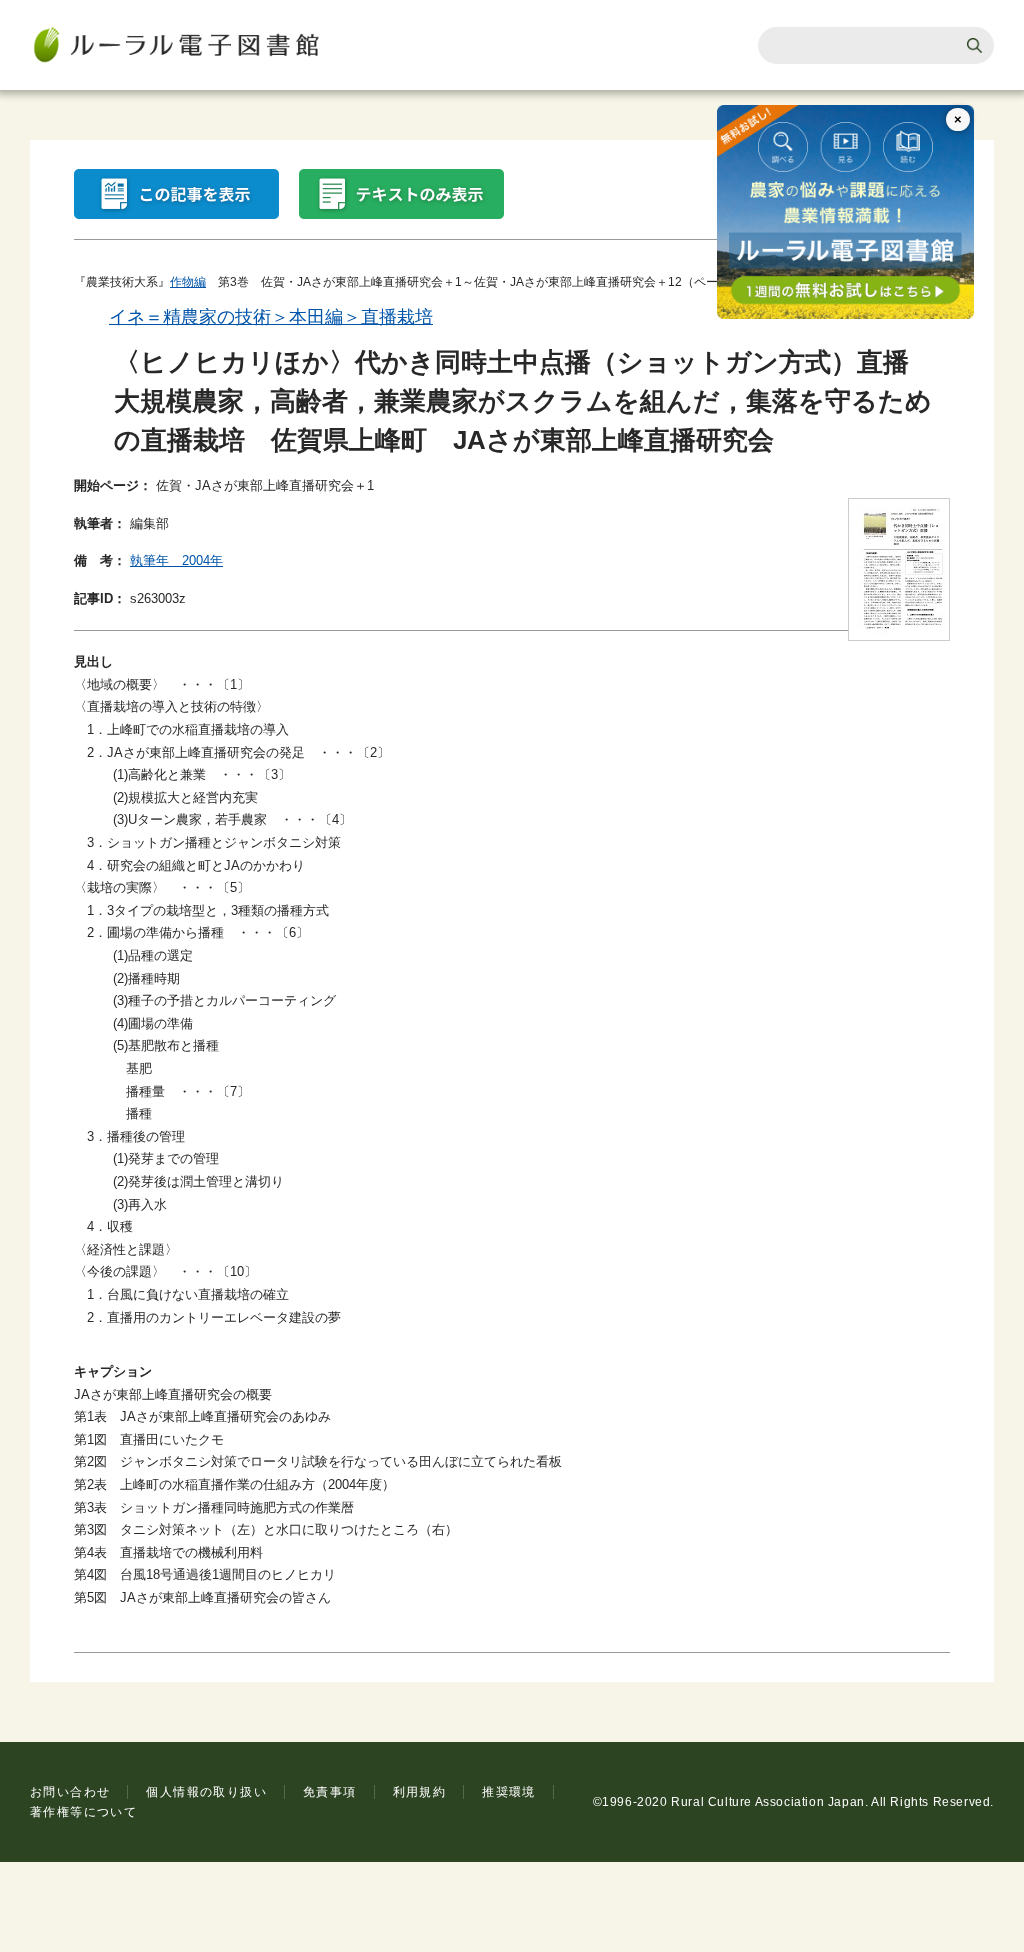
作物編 (188, 282)
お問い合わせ (70, 1792)
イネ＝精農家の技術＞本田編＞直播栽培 (271, 317)
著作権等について (83, 1812)
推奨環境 (509, 1792)
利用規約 (420, 1792)
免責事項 (330, 1792)
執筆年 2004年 (176, 560)
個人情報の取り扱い (206, 1792)
